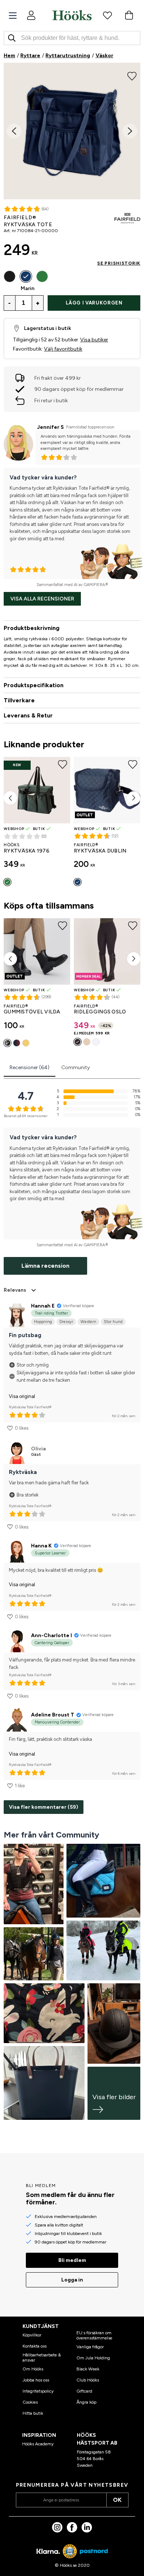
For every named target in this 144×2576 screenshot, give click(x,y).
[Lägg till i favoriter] (132, 75)
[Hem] (72, 15)
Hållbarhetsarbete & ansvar (42, 2358)
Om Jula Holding (93, 2358)
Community (76, 1067)
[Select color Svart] (10, 276)
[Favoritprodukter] (107, 15)
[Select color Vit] (96, 1042)
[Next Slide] (130, 131)
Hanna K (41, 1546)
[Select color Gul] (26, 1043)
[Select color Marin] (26, 276)
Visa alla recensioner (42, 599)
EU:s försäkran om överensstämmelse (94, 2335)
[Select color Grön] (42, 276)
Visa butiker (94, 340)
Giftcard (84, 2391)
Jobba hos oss (36, 2380)
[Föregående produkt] (10, 798)
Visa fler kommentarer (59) (44, 1807)
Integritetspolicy (38, 2391)
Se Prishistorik (119, 263)
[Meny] (13, 16)
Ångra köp (86, 2402)
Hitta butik (33, 2413)
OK (117, 2500)
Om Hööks (33, 2369)
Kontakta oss (35, 2346)
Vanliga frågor (90, 2347)
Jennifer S (50, 427)
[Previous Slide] (14, 131)
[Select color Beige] (87, 1042)
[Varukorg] (129, 15)
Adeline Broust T (53, 1715)
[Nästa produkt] (134, 798)
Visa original (22, 1396)
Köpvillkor (32, 2335)
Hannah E (43, 1306)
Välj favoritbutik (63, 349)
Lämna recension (45, 1266)
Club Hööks (88, 2380)
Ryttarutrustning (68, 56)
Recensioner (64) (30, 1067)
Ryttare (30, 56)
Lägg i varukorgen (94, 303)
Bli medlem (72, 2260)
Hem (9, 56)
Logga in (72, 2280)
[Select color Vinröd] (17, 1043)
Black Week (88, 2369)
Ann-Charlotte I (52, 1635)
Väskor (104, 56)
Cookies (30, 2402)
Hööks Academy (38, 2444)
